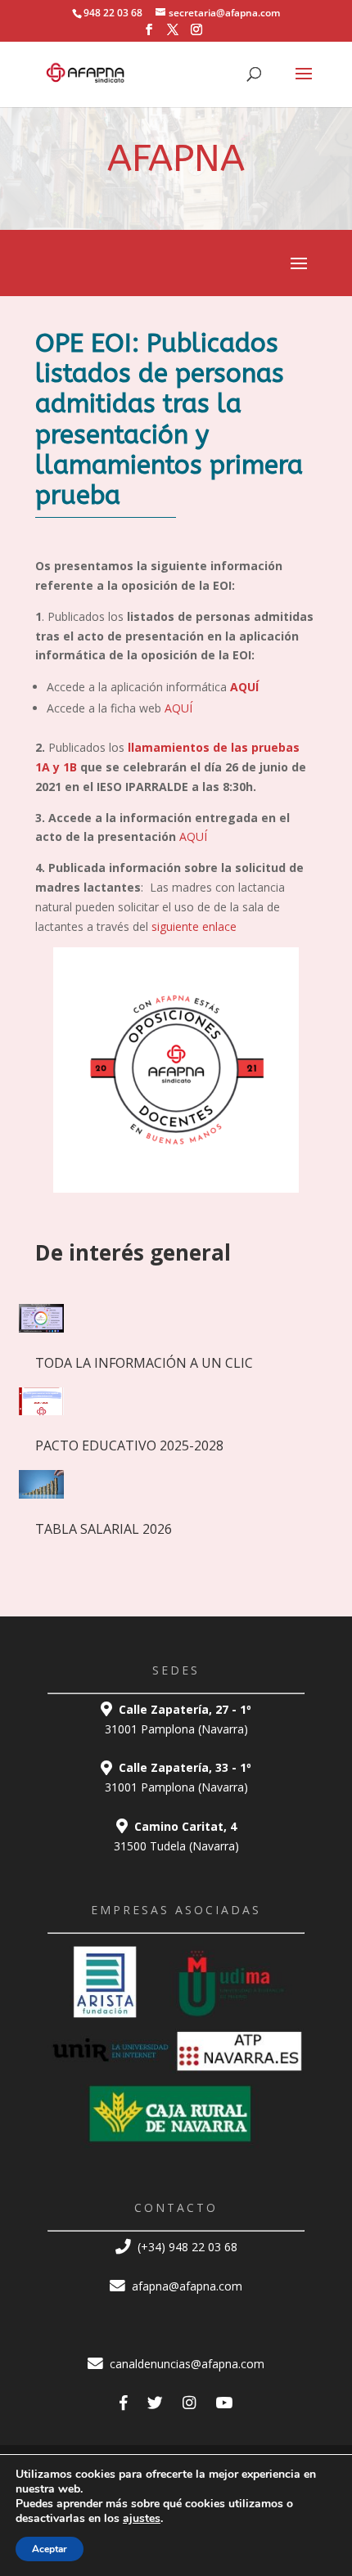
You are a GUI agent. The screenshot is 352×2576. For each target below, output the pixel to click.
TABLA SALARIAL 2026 (104, 1529)
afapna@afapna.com (185, 2286)
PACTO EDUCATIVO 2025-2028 (129, 1445)
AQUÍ (178, 708)
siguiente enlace (192, 926)
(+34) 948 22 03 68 (186, 2247)
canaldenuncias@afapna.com (185, 2364)
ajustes (142, 2519)
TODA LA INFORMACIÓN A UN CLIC (144, 1363)
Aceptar (50, 2549)
